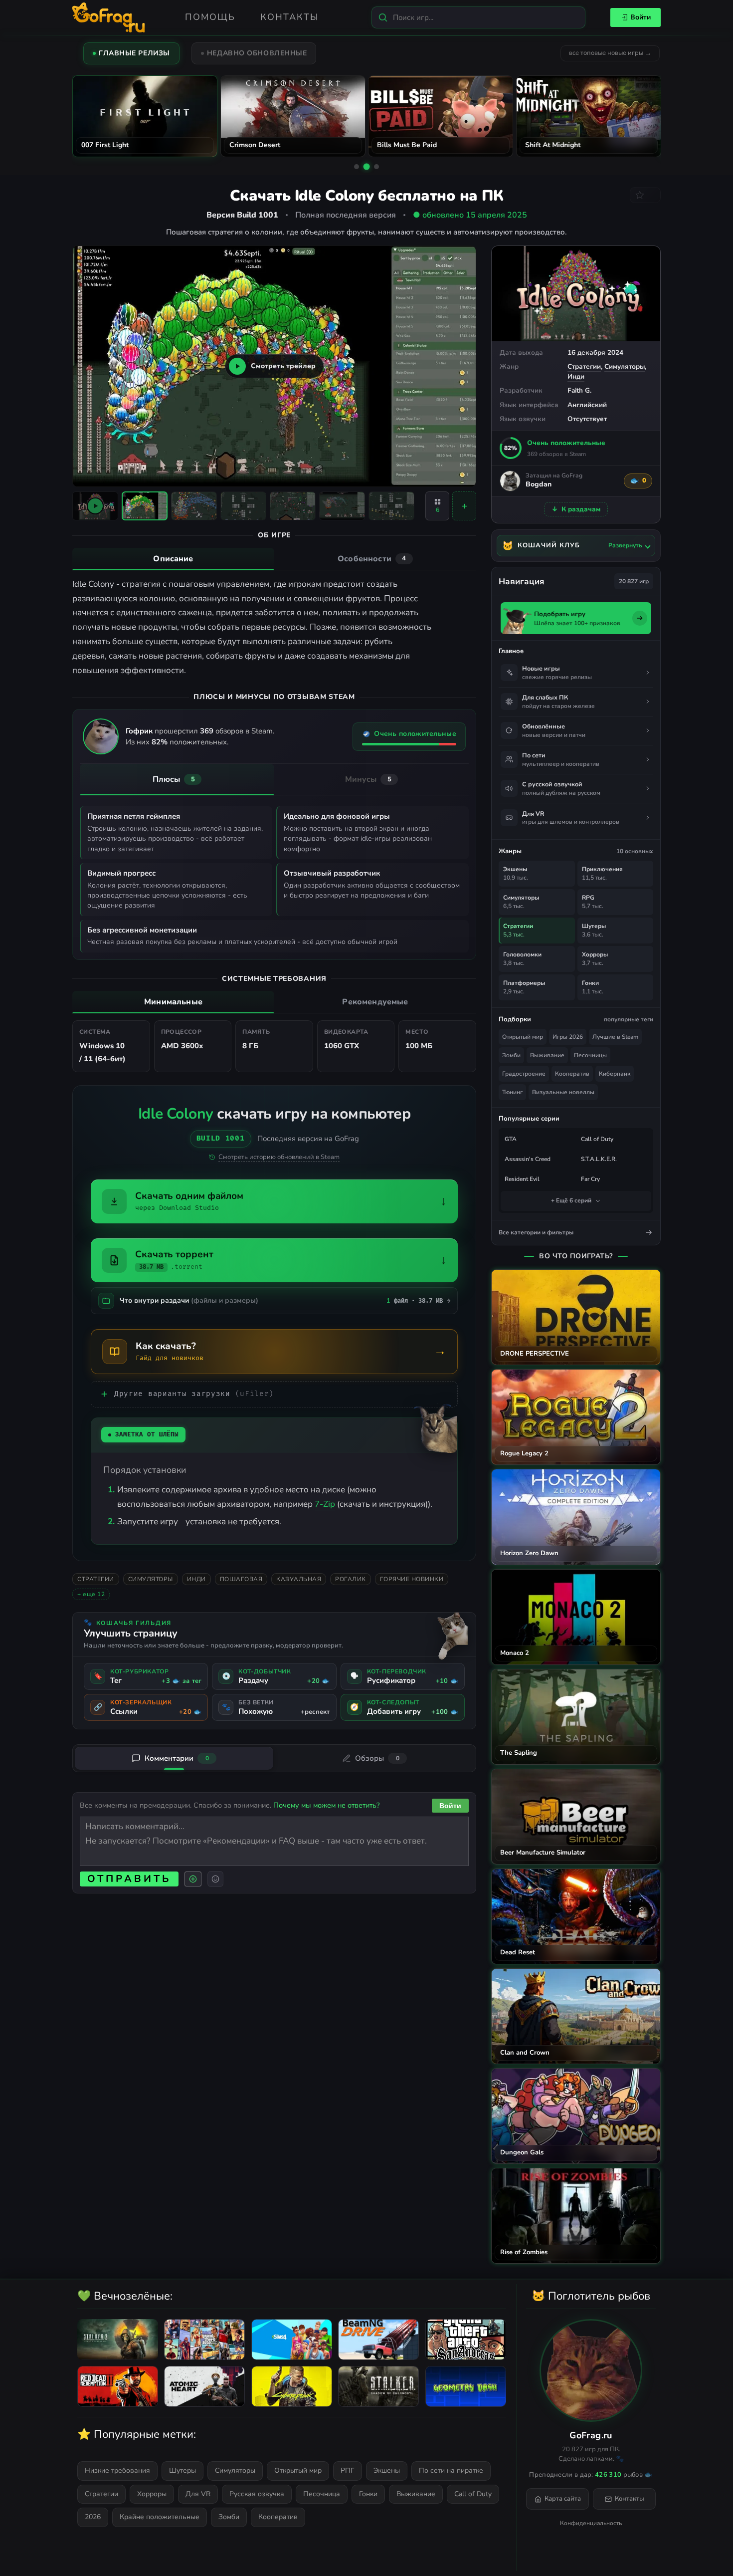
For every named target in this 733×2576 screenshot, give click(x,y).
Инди (576, 376)
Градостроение (524, 1074)
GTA (511, 1139)
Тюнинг (512, 1092)
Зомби (511, 1055)
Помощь (210, 17)
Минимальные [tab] (173, 1002)
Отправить (129, 1879)
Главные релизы (134, 53)
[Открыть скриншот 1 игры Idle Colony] (145, 506)
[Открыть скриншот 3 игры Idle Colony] (243, 506)
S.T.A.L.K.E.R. (599, 1159)
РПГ (348, 2470)
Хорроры (152, 2494)
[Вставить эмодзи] (215, 1879)
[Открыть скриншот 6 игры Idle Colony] (391, 506)
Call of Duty (597, 1139)
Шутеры (183, 2470)
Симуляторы (625, 366)
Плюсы (174, 779)
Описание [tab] (173, 559)
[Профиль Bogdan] (510, 481)
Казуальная (299, 1579)
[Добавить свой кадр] (464, 506)
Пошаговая (241, 1579)
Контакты (289, 17)
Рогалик (351, 1579)
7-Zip (325, 1504)
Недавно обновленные (257, 53)
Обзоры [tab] (377, 1758)
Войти (641, 17)
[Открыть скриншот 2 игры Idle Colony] (194, 506)
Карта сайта (563, 2499)
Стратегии (584, 366)
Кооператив (572, 1074)
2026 (93, 2517)
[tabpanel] (274, 628)
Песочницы (590, 1055)
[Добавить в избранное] (645, 195)
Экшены (387, 2470)
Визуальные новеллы (563, 1092)
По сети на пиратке (451, 2470)
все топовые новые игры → (610, 53)
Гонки (368, 2494)
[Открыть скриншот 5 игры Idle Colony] (342, 506)
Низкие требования (117, 2470)
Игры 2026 (568, 1037)
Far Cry (590, 1179)
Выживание (547, 1055)
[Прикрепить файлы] (193, 1879)
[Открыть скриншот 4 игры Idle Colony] (293, 506)
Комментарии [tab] (177, 1758)
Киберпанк (615, 1074)
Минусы (368, 779)
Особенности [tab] (372, 559)
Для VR (198, 2494)
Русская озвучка (257, 2494)
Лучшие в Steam (615, 1037)
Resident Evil (522, 1179)
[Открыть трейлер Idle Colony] (95, 506)
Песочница (322, 2494)
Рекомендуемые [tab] (375, 1002)
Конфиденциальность (591, 2523)
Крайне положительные (160, 2517)
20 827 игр (634, 581)
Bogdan (539, 485)
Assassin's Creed (528, 1159)
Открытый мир (523, 1037)
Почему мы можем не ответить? (326, 1805)
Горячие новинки (412, 1579)
